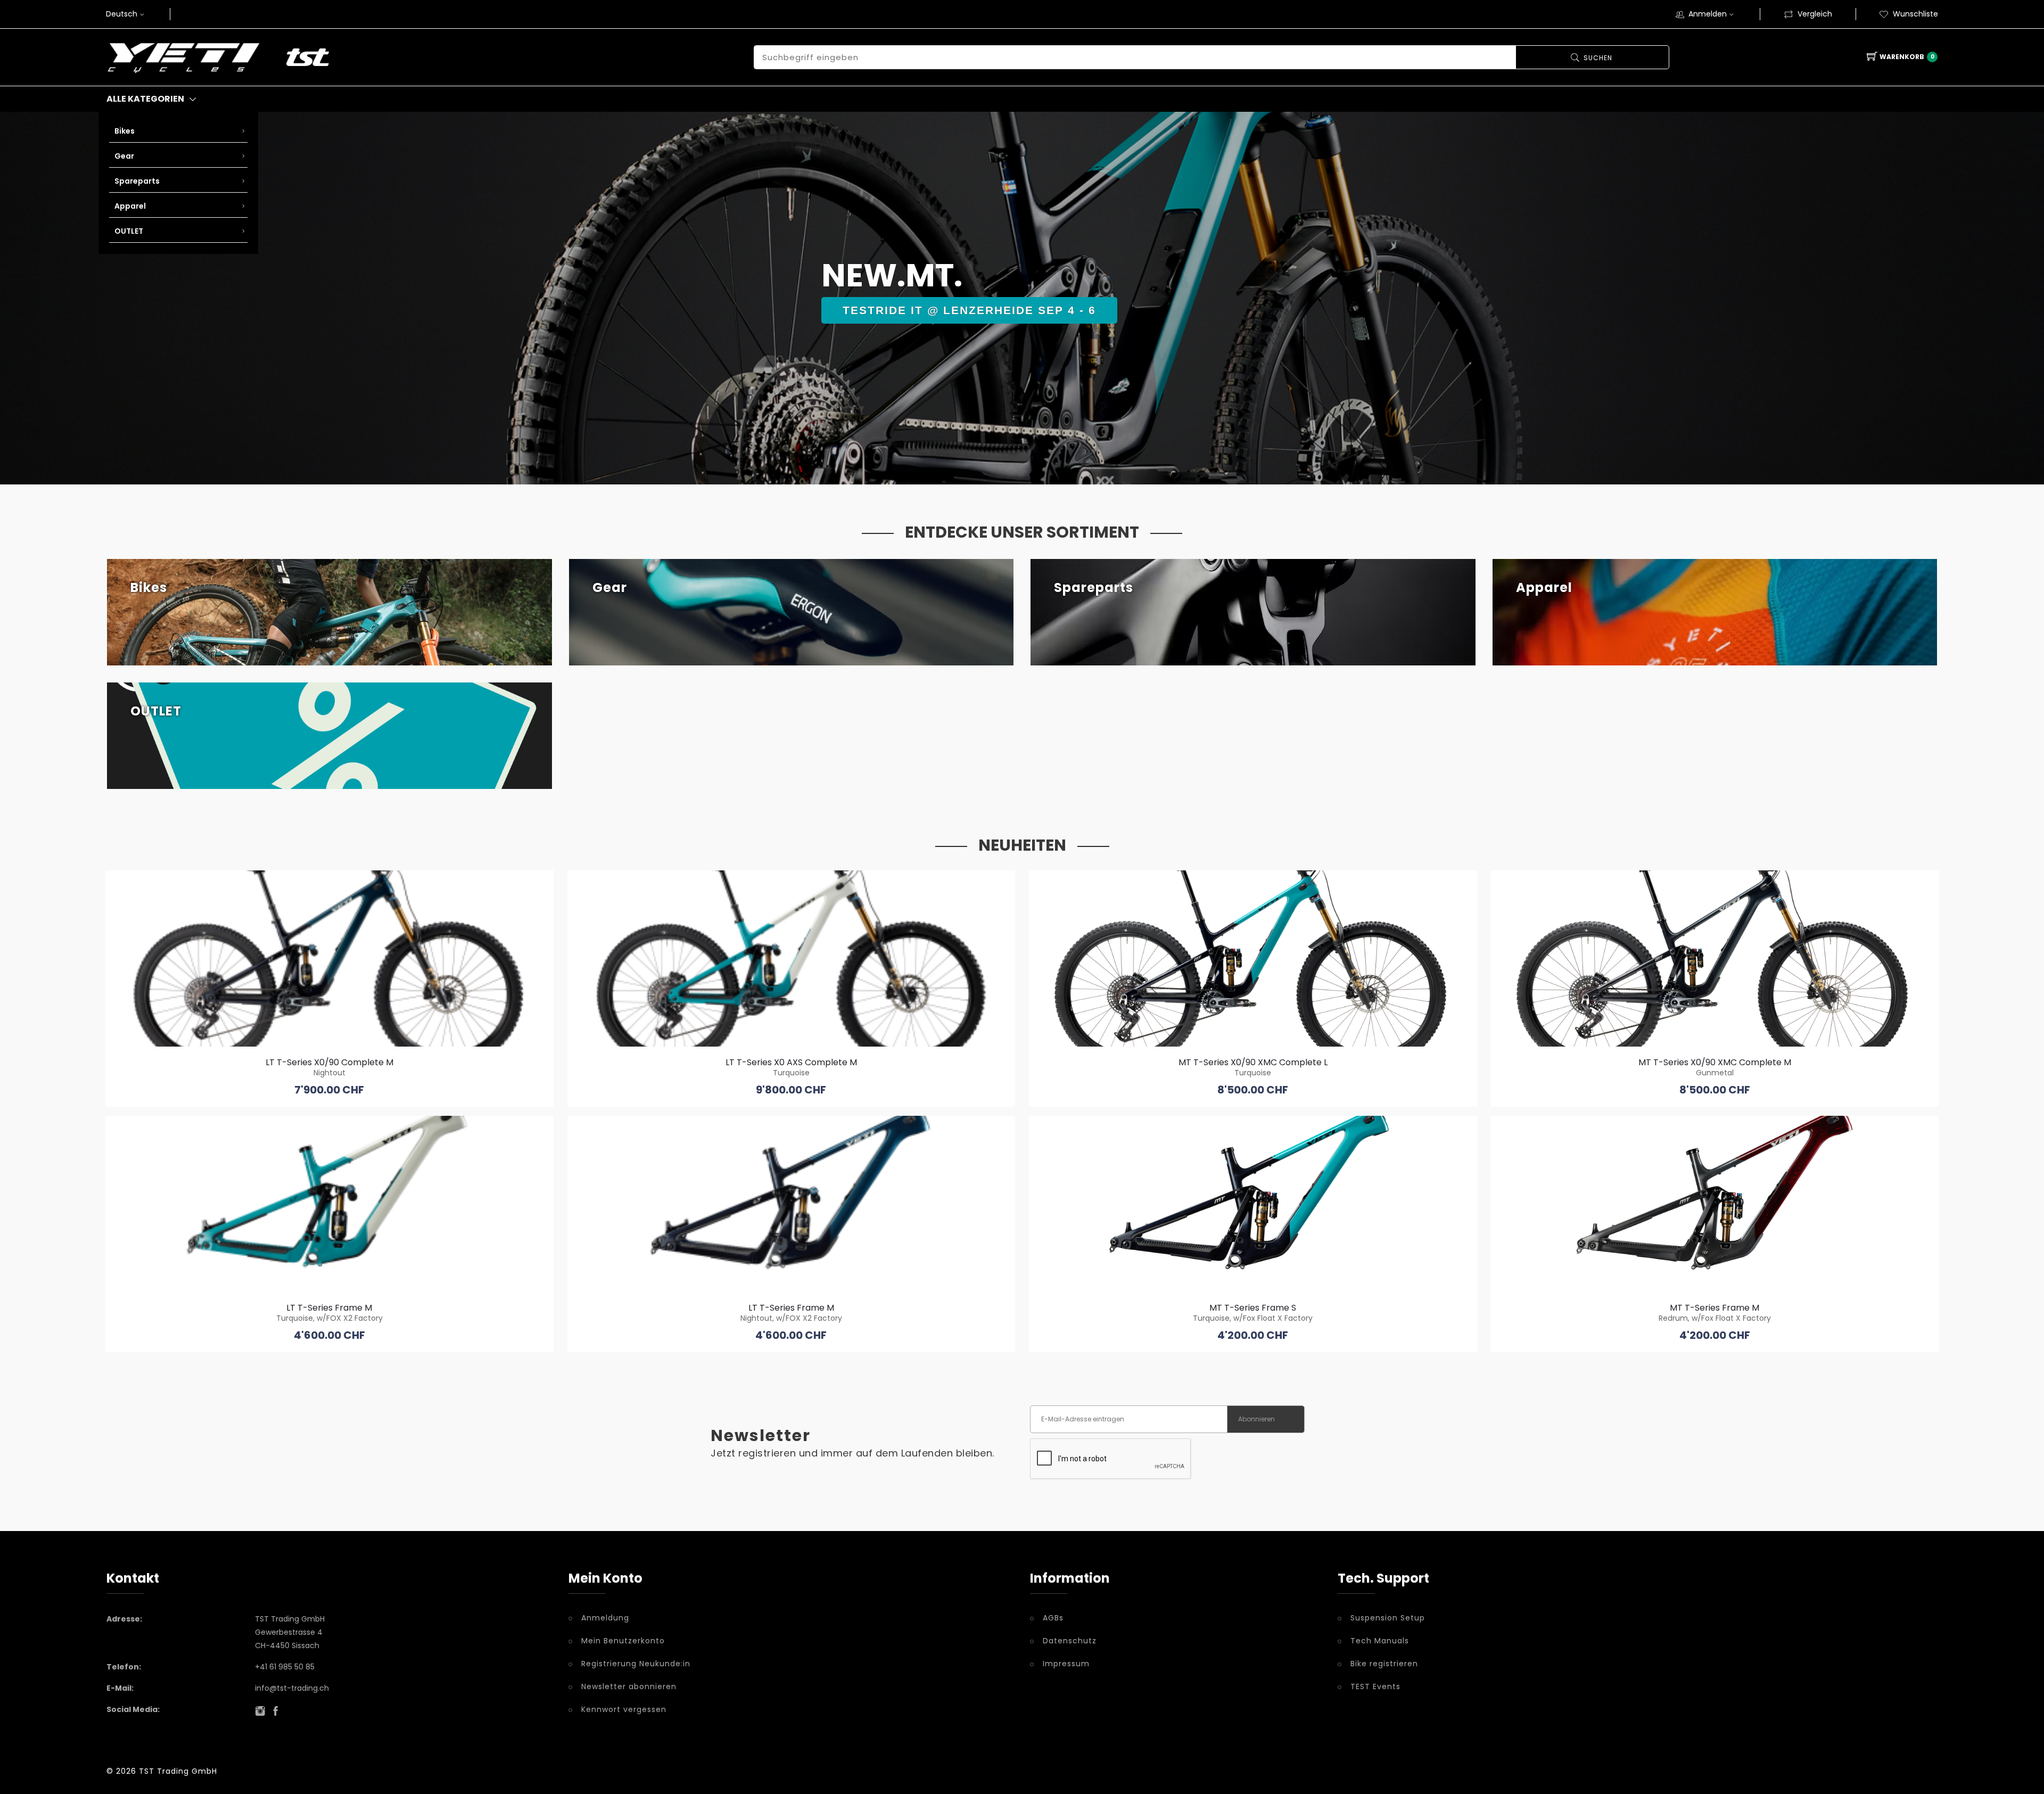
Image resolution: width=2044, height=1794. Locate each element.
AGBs (1053, 1618)
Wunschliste (1915, 14)
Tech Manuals (1380, 1641)
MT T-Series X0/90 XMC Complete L (1253, 1062)
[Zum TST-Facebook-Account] (276, 1711)
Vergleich (1815, 14)
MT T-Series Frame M (1715, 1308)
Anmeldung (605, 1618)
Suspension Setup (1388, 1618)
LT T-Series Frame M (329, 1308)
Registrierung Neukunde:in (636, 1664)
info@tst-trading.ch (292, 1688)
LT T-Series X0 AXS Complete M (791, 1062)
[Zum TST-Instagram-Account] (260, 1711)
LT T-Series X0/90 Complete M (329, 1062)
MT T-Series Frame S (1253, 1308)
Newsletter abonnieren (629, 1686)
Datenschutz (1070, 1641)
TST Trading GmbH (178, 1771)
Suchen (1598, 58)
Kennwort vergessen (624, 1709)
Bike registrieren (1384, 1664)
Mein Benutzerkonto (623, 1641)
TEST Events (1375, 1686)
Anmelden (1708, 14)
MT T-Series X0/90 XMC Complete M (1715, 1062)
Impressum (1066, 1664)
